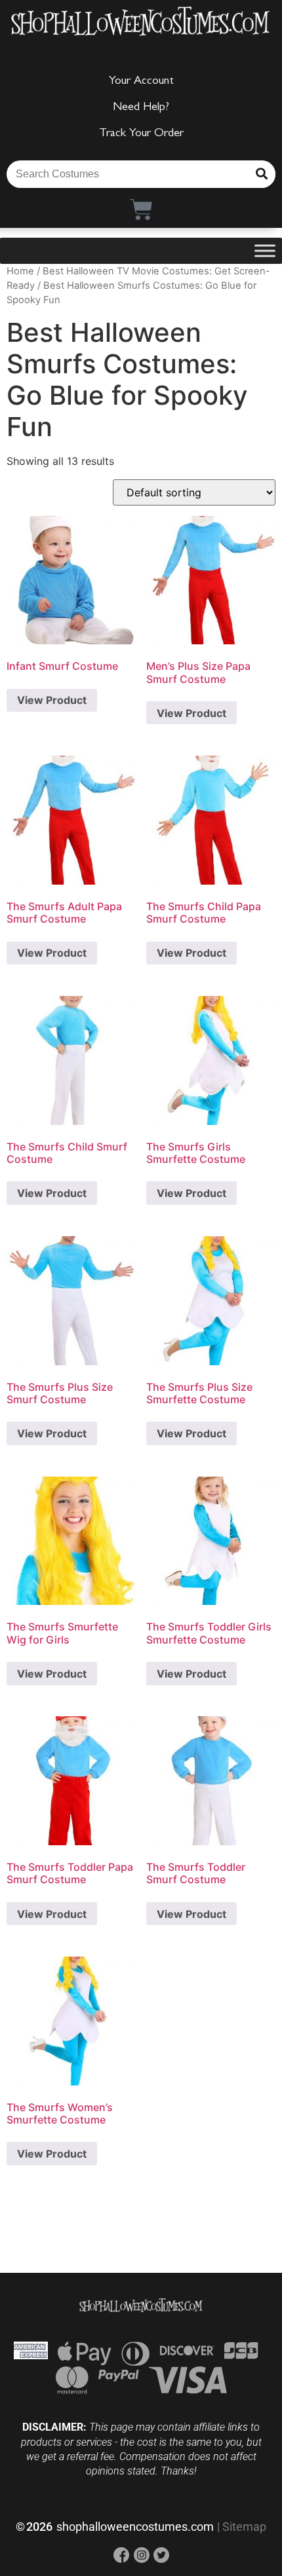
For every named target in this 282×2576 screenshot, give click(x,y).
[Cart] (141, 209)
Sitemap (244, 2527)
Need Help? (141, 108)
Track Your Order (141, 134)
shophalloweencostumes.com (135, 2527)
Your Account (141, 82)
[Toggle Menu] (265, 250)
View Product (52, 700)
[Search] (262, 174)
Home (20, 271)
